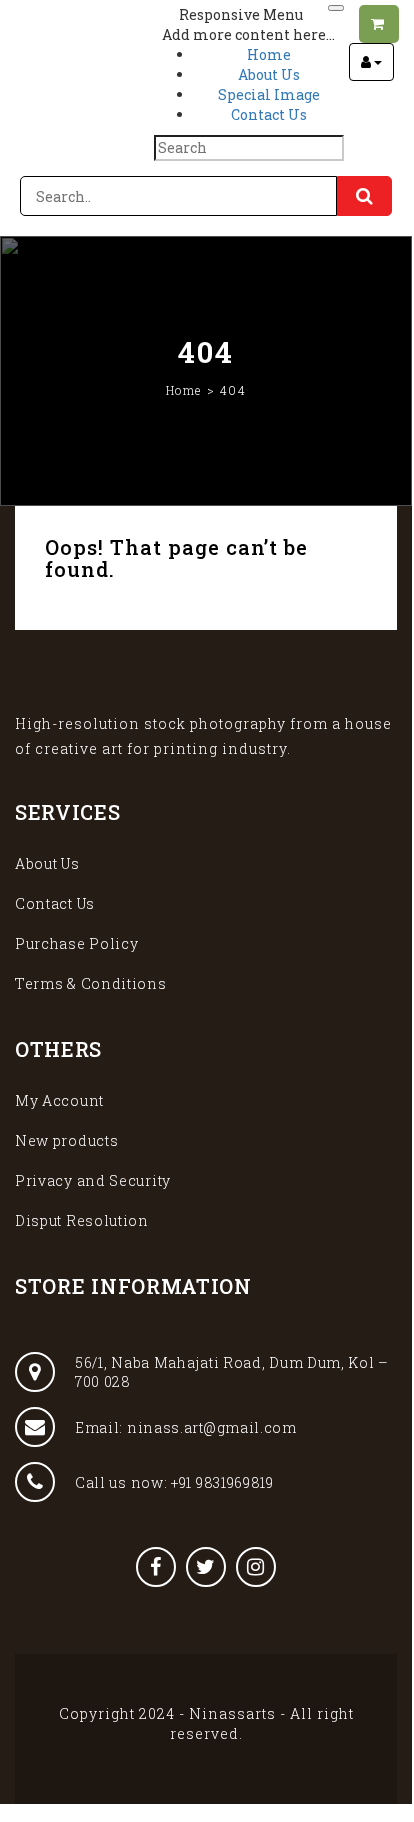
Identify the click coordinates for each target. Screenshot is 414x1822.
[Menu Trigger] (336, 8)
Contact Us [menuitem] (269, 114)
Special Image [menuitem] (269, 94)
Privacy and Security (93, 1180)
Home (184, 390)
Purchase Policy (77, 943)
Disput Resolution (82, 1220)
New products (66, 1140)
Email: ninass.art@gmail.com (186, 1427)
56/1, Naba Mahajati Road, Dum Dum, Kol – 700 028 (232, 1372)
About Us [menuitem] (269, 74)
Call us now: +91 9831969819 (174, 1482)
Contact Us (55, 903)
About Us (47, 863)
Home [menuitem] (269, 54)
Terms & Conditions (91, 983)
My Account (59, 1100)
